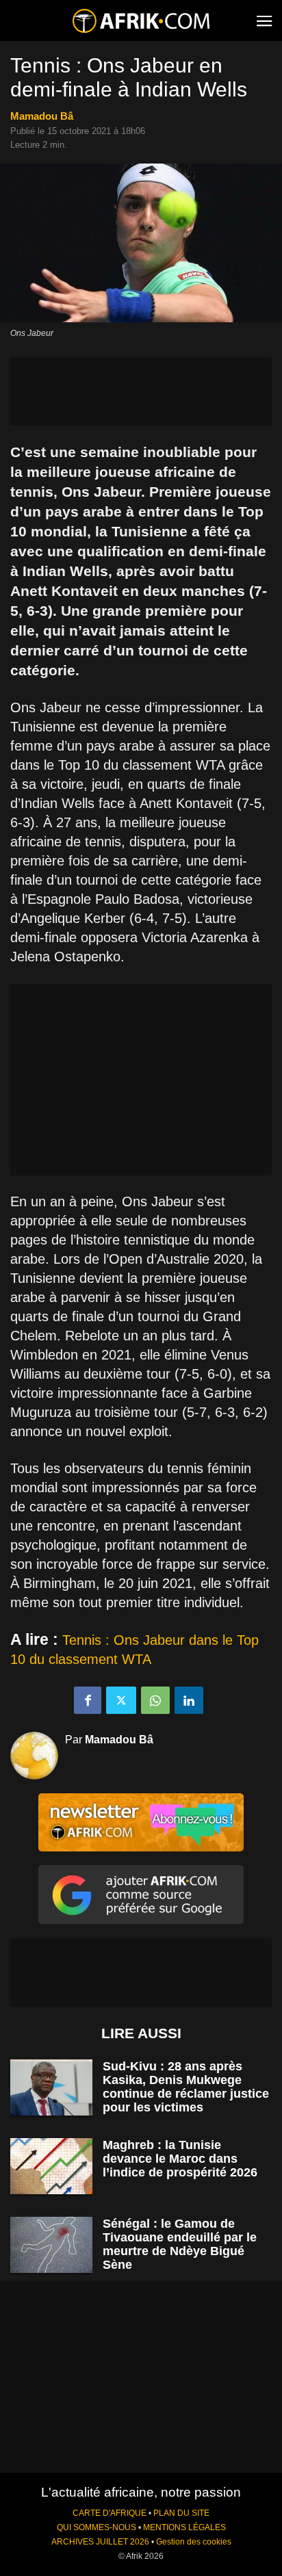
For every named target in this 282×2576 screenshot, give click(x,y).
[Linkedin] (189, 1700)
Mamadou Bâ (42, 116)
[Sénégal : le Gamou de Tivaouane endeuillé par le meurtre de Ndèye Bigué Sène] (51, 2245)
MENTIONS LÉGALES (184, 2527)
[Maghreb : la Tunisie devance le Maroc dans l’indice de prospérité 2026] (51, 2167)
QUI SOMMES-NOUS (97, 2527)
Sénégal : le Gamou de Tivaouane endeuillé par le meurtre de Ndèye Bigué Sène (180, 2244)
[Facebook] (88, 1700)
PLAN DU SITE (181, 2513)
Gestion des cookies (194, 2542)
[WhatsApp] (155, 1700)
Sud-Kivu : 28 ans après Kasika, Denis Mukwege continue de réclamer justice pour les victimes (186, 2087)
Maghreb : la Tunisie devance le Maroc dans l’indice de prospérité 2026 (180, 2159)
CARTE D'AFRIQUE (110, 2513)
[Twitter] (121, 1700)
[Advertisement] (141, 391)
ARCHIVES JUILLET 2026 (100, 2542)
